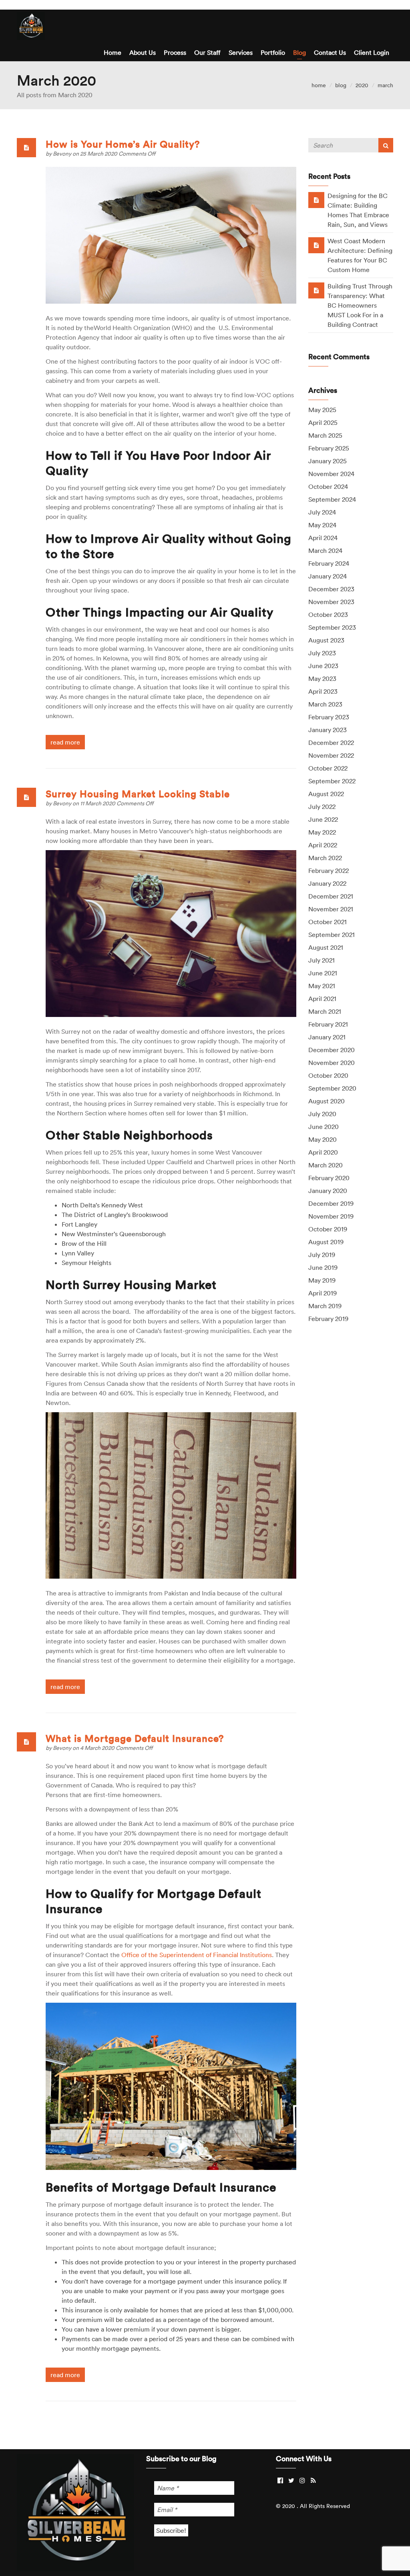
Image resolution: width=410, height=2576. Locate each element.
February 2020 (329, 1178)
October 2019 (328, 1229)
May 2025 (322, 410)
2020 (362, 85)
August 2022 (326, 794)
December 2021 (331, 896)
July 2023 (322, 653)
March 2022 (325, 858)
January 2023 (328, 730)
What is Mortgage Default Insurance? (135, 1738)
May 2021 (322, 986)
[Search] (386, 145)
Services (241, 52)
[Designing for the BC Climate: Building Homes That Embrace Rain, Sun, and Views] (316, 200)
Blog (299, 52)
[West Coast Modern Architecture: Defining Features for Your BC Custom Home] (316, 245)
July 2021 (322, 960)
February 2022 (329, 871)
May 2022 (322, 832)
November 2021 (331, 909)
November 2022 (331, 755)
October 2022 (328, 768)
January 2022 (327, 883)
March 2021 (325, 1011)
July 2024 (322, 512)
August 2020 (327, 1101)
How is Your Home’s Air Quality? (123, 144)
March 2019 (325, 1306)
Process (175, 52)
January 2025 (328, 461)
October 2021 (328, 922)
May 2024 (322, 525)
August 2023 (326, 640)
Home (113, 52)
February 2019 (328, 1319)
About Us (143, 52)
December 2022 (331, 743)
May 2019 (322, 1280)
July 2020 (322, 1114)
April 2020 (323, 1152)
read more (65, 742)
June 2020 (324, 1127)
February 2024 (329, 563)
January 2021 (327, 1037)
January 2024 (328, 576)
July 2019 (322, 1255)
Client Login (372, 52)
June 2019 (323, 1267)
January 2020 (328, 1191)
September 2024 (332, 499)
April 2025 (323, 422)
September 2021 (332, 935)
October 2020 (328, 1075)
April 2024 (323, 538)
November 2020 (332, 1063)
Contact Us (330, 52)
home (319, 85)
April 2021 (322, 999)
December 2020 (332, 1050)
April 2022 (323, 845)
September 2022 (332, 781)
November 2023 (331, 602)
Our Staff (207, 52)
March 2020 (326, 1165)
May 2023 (322, 679)
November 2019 (331, 1216)
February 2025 (329, 448)
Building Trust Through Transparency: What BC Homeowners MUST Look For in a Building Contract (360, 305)
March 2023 (325, 704)
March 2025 (325, 435)
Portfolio (273, 52)
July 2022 (322, 807)
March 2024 (325, 550)
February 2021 (328, 1024)
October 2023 (328, 614)
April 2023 (323, 691)
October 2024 (328, 486)
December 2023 (331, 589)
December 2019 (331, 1203)
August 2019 (326, 1242)
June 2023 (323, 666)
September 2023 (332, 627)
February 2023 (329, 717)
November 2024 (331, 474)
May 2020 (323, 1139)
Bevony (63, 154)
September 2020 (332, 1088)
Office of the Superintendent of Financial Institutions (197, 1955)
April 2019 (323, 1293)
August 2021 (326, 947)
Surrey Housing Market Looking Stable (138, 794)
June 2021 (323, 973)
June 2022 (323, 819)
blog (341, 85)
